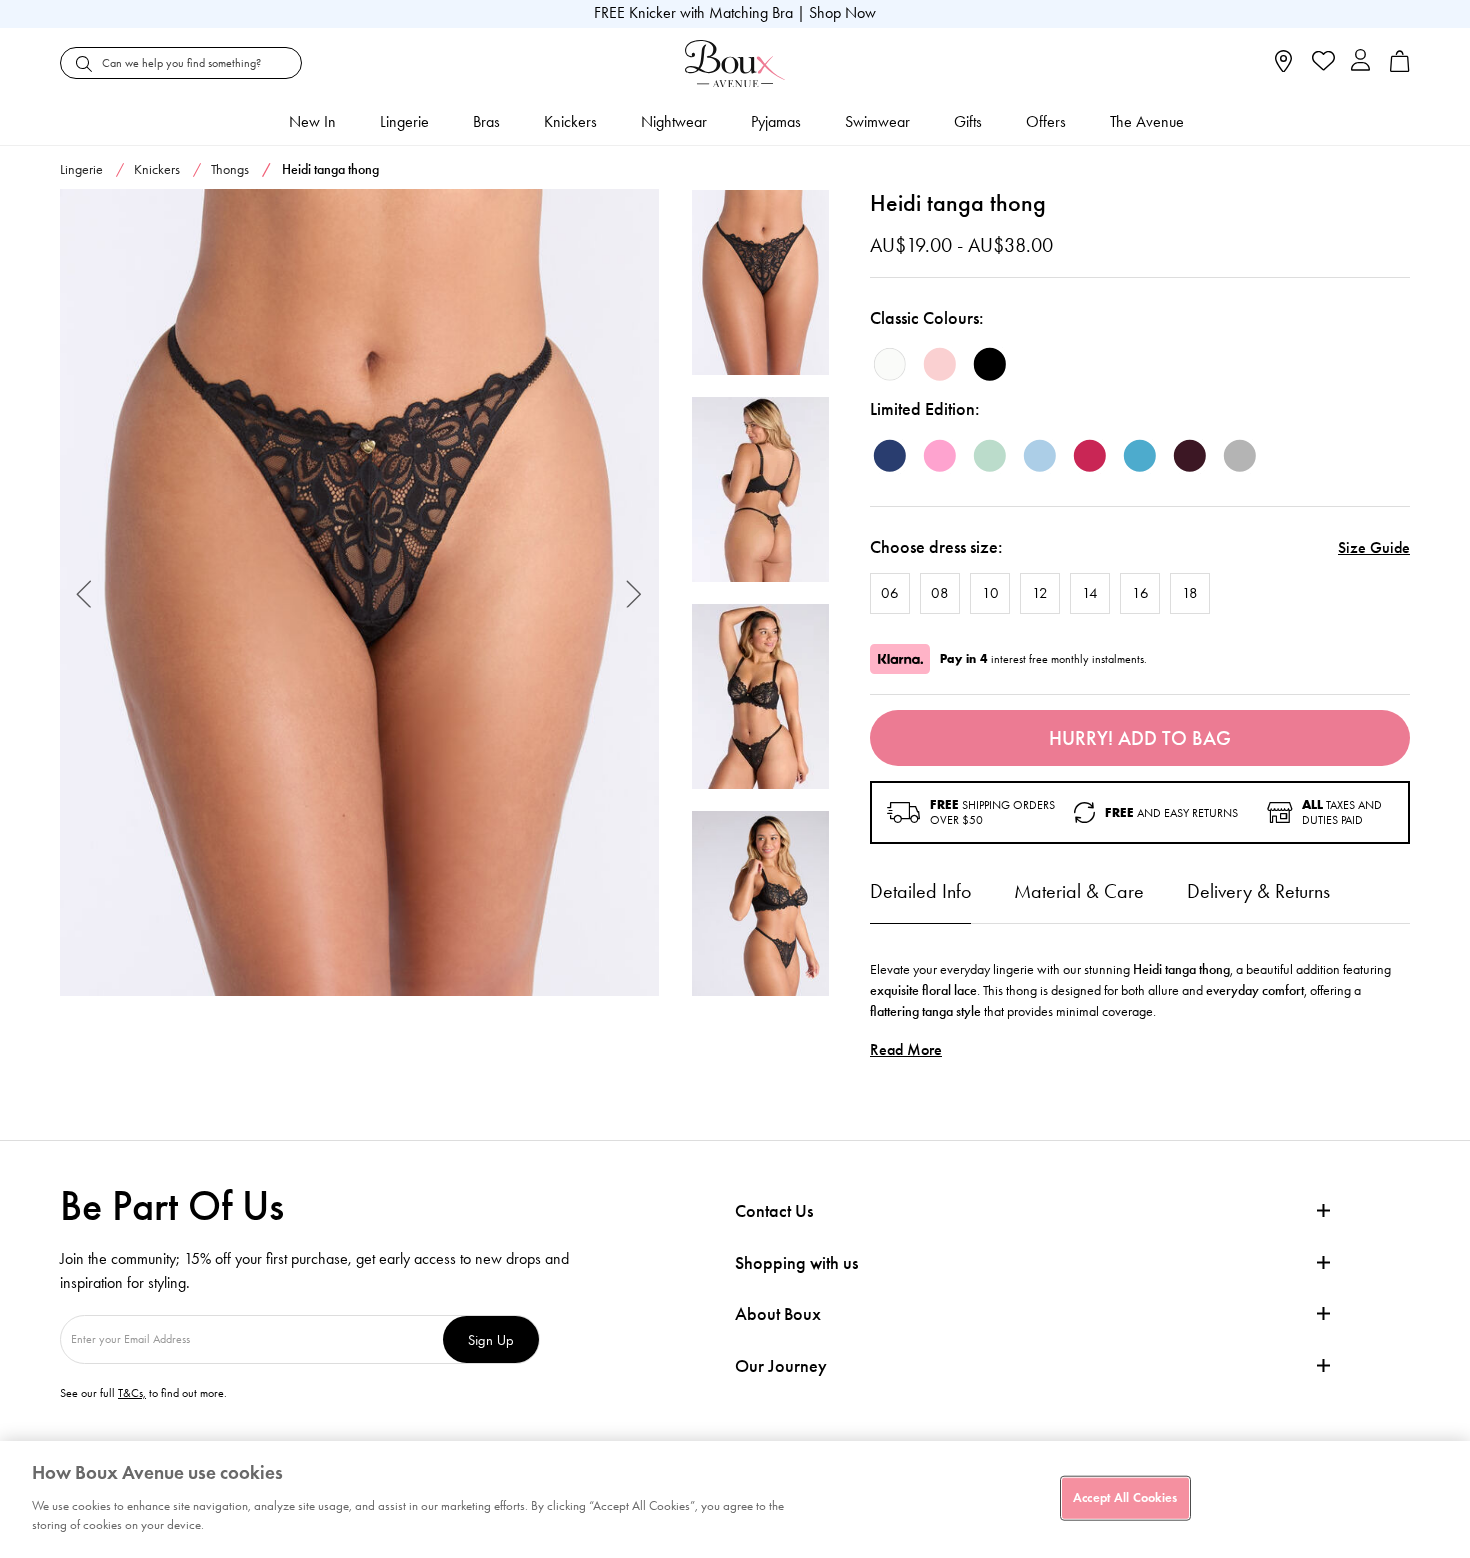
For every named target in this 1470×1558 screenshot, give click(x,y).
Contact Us (774, 1211)
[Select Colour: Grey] (1240, 456)
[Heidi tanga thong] (359, 593)
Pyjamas (776, 121)
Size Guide (1374, 547)
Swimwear (877, 121)
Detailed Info (920, 891)
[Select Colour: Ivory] (890, 364)
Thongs (230, 169)
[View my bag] (1400, 67)
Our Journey (781, 1366)
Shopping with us (796, 1263)
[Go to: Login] (1360, 62)
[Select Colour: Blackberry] (1190, 456)
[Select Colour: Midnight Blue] (890, 456)
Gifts (968, 121)
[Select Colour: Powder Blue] (1040, 456)
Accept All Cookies (1125, 1497)
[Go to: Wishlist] (1321, 63)
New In (312, 121)
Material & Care (1079, 891)
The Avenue (1147, 121)
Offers (1046, 121)
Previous (84, 592)
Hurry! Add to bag (1140, 738)
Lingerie (404, 121)
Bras (486, 121)
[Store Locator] (1283, 67)
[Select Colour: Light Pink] (940, 364)
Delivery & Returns (1258, 891)
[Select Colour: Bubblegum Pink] (940, 456)
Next (634, 592)
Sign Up (491, 1339)
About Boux (778, 1314)
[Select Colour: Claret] (1090, 456)
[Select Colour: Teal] (1140, 456)
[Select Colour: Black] (990, 364)
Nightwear (674, 121)
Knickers (570, 121)
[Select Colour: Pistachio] (990, 456)
